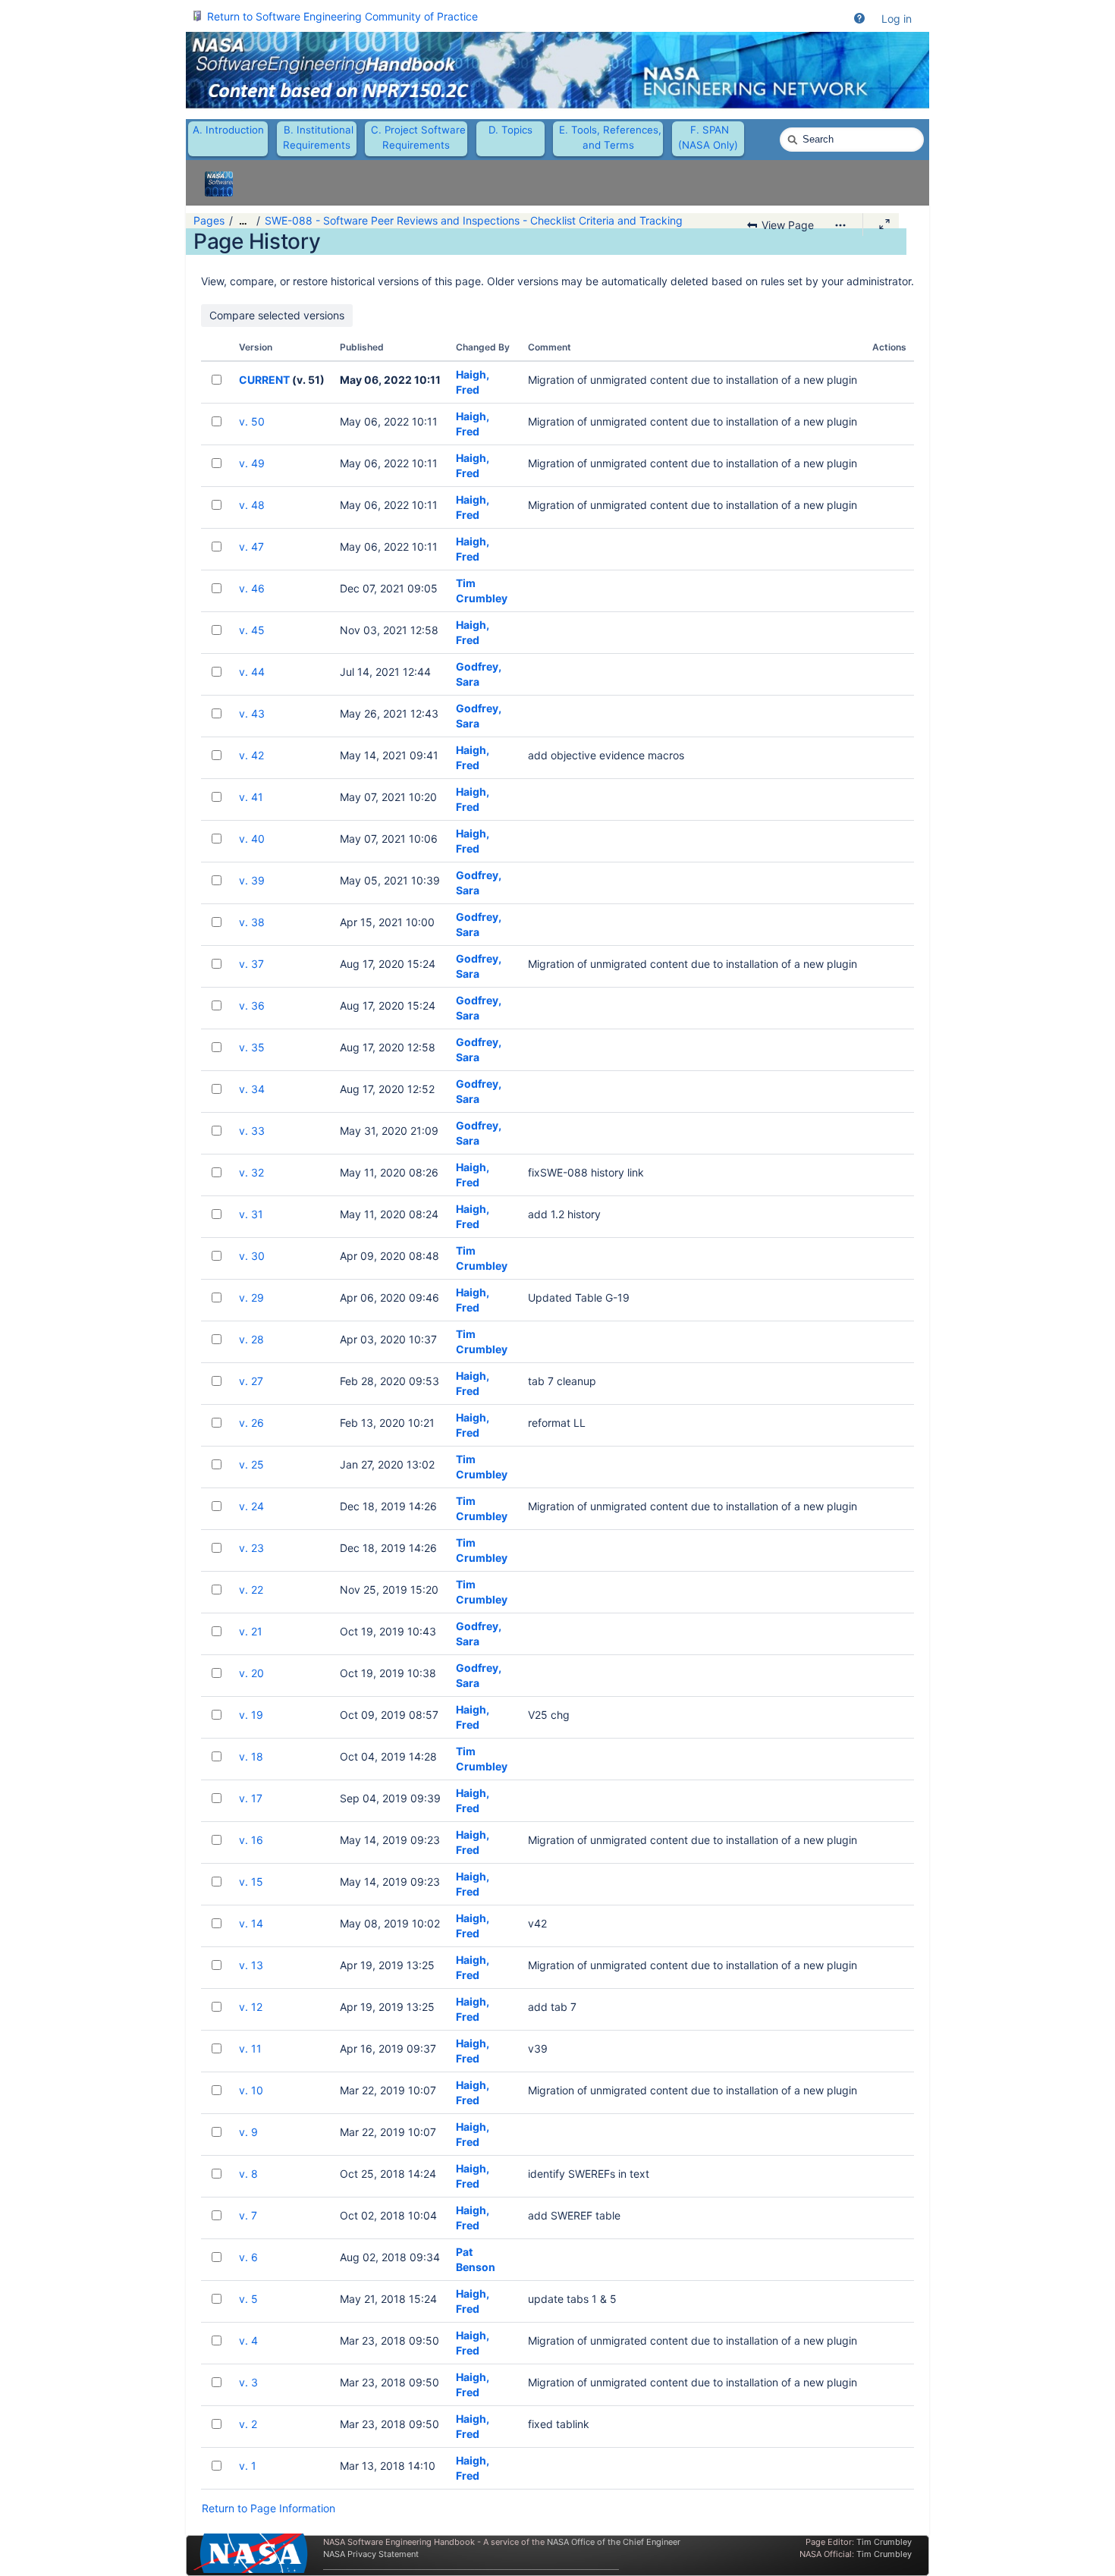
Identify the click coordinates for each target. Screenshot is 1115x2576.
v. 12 (251, 2007)
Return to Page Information (269, 2508)
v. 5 (248, 2299)
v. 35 (252, 1047)
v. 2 (248, 2424)
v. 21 (251, 1631)
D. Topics (510, 130)
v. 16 (251, 1840)
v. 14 (251, 1923)
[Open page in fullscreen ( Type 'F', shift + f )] (884, 225)
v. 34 (252, 1089)
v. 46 (252, 588)
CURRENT (264, 380)
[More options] (840, 225)
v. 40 (252, 839)
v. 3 (248, 2382)
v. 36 (252, 1005)
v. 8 (248, 2174)
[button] (859, 19)
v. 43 (252, 713)
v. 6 (248, 2257)
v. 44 (252, 672)
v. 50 (252, 421)
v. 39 (252, 880)
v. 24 (251, 1506)
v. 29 (251, 1297)
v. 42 (251, 755)
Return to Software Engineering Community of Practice (342, 16)
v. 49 (252, 463)
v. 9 (248, 2132)
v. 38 (252, 922)
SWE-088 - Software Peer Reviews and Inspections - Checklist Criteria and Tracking (474, 220)
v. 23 (251, 1548)
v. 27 (251, 1381)
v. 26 (251, 1423)
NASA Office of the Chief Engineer (614, 2542)
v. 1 (248, 2466)
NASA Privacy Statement (371, 2554)
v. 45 (252, 630)
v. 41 (251, 797)
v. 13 (251, 1965)
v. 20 (251, 1673)
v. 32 (251, 1172)
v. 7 (248, 2215)
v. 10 (251, 2090)
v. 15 (251, 1882)
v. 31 (251, 1214)
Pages (209, 220)
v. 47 (251, 547)
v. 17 (251, 1798)
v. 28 (251, 1339)
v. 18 (251, 1756)
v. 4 (248, 2340)
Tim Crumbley (884, 2542)
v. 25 (251, 1464)
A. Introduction (228, 130)
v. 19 (251, 1715)
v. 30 (252, 1256)
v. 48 (252, 505)
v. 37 (251, 964)
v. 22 (251, 1590)
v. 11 (250, 2048)
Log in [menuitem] (897, 19)
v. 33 (252, 1131)
